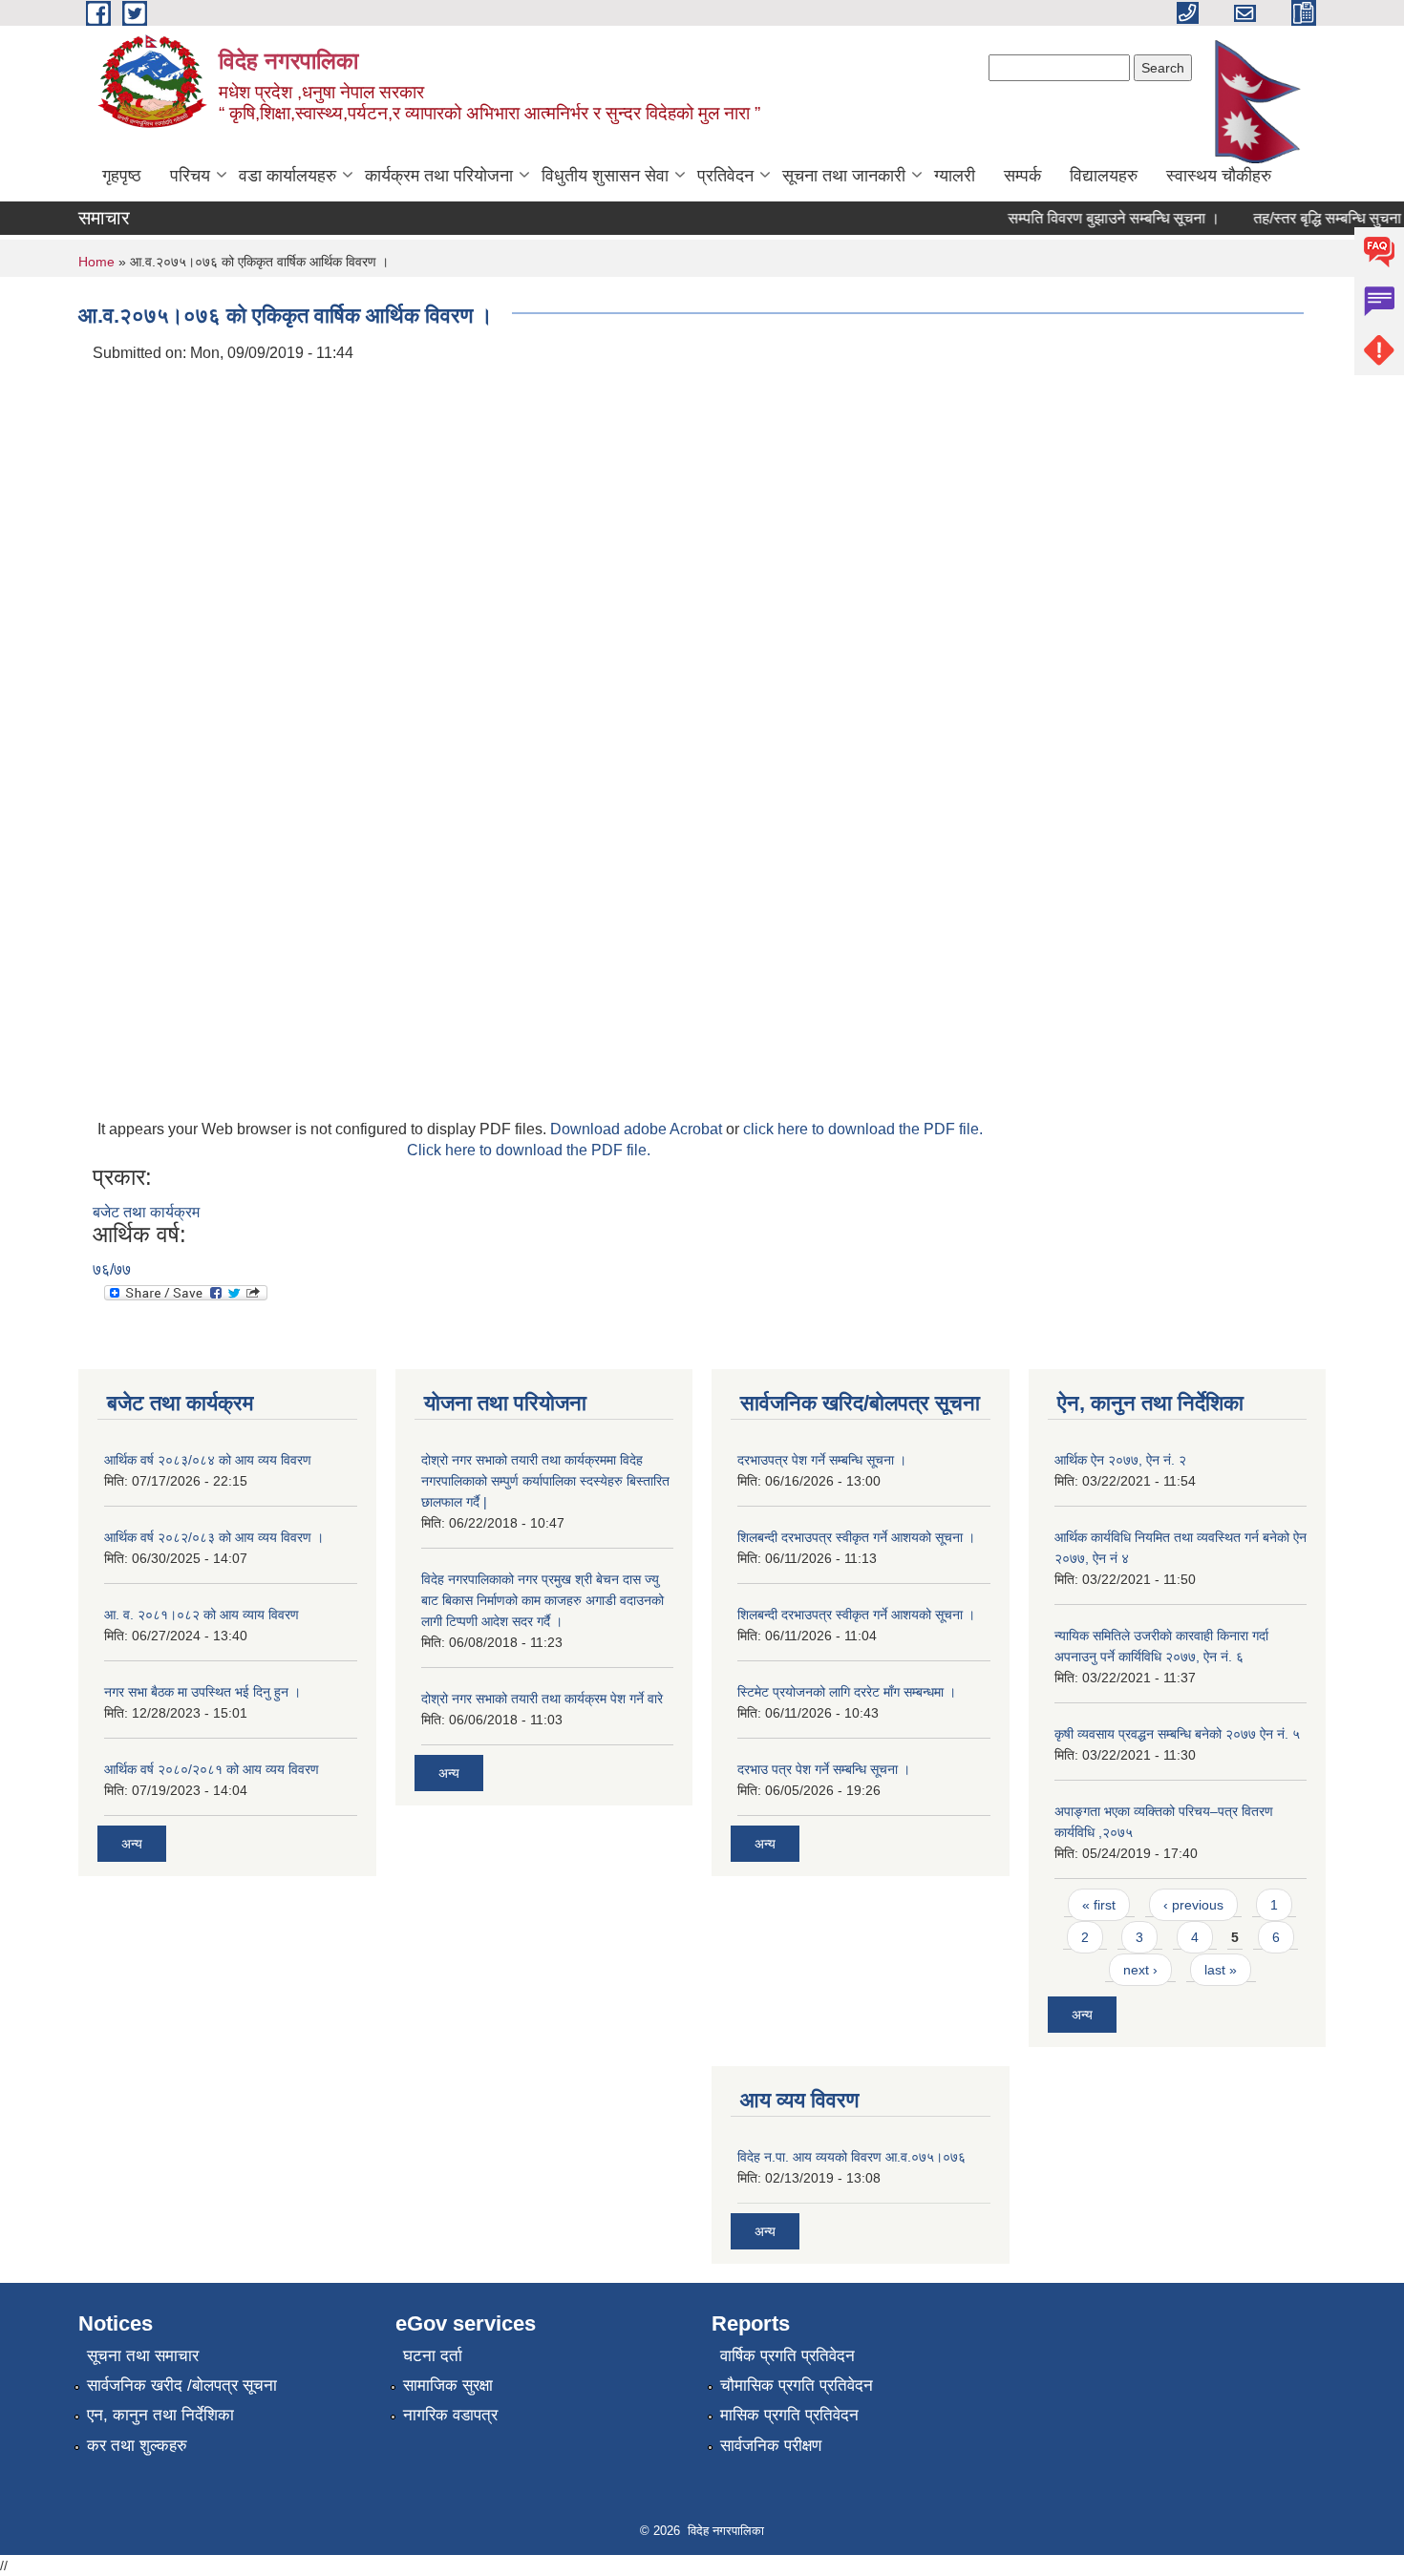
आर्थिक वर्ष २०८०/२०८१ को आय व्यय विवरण (212, 1769)
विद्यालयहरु (1104, 176)
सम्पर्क (1022, 176)
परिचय (190, 176)
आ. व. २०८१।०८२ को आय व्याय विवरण (202, 1615)
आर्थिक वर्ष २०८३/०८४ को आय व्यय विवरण (208, 1460)
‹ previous (1193, 1905)
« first (1099, 1905)
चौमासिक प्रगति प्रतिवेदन (797, 2386)
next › (1140, 1970)
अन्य (132, 1844)
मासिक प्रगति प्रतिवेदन (789, 2415)
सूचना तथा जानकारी (844, 176)
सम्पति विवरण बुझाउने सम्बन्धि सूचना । (1095, 218)
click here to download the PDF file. (863, 1129)
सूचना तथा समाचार (143, 2356)
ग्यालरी (955, 176)
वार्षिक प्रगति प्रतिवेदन (787, 2356)
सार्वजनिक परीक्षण (771, 2446)
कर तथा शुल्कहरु (137, 2446)
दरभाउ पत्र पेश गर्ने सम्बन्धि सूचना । (824, 1769)
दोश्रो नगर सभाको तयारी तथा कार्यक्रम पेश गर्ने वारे (542, 1699)
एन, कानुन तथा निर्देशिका (160, 2415)
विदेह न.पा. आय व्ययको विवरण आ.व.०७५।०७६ (851, 2157)
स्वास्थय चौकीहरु (1219, 176)
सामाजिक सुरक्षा (448, 2386)
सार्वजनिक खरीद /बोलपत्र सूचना (182, 2386)
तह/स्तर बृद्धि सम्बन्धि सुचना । (1315, 218)
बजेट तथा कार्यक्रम (146, 1212)
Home (96, 262)
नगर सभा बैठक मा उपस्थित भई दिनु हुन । (202, 1692)
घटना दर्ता (433, 2356)
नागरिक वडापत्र (450, 2415)
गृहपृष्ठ (122, 176)
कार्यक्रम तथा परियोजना (439, 176)
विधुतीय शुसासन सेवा (605, 176)
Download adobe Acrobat (638, 1129)
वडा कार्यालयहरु (287, 176)
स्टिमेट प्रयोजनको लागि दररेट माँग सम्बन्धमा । (847, 1692)
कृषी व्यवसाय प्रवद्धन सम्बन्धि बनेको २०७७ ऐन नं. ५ (1177, 1734)
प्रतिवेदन (725, 176)
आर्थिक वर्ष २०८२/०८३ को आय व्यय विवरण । (214, 1537)
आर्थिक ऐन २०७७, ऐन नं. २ (1120, 1460)
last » (1221, 1970)
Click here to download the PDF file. (529, 1150)
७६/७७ (112, 1269)
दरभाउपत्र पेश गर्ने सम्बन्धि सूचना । (822, 1460)
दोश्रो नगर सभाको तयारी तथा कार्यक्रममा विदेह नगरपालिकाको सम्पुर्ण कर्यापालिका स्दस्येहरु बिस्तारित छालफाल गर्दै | (545, 1481)
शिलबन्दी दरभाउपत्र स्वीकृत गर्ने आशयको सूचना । (856, 1537)
